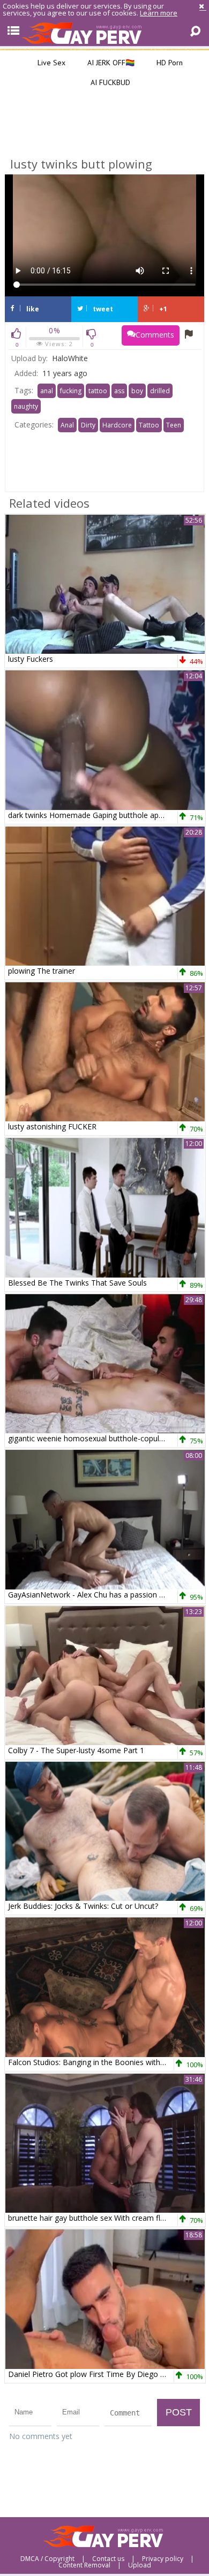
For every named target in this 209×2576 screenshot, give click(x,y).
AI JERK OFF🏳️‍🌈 (110, 63)
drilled (160, 391)
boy (137, 391)
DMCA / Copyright (47, 2559)
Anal (67, 425)
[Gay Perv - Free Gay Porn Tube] (104, 33)
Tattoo (149, 425)
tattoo (98, 391)
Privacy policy (163, 2559)
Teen (174, 425)
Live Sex (50, 63)
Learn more (159, 13)
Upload (140, 2565)
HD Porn (169, 63)
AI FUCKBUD (109, 82)
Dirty (88, 425)
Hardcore (117, 425)
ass (119, 391)
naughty (26, 406)
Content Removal (84, 2565)
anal (47, 391)
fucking (71, 391)
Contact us (108, 2559)
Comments (155, 335)
